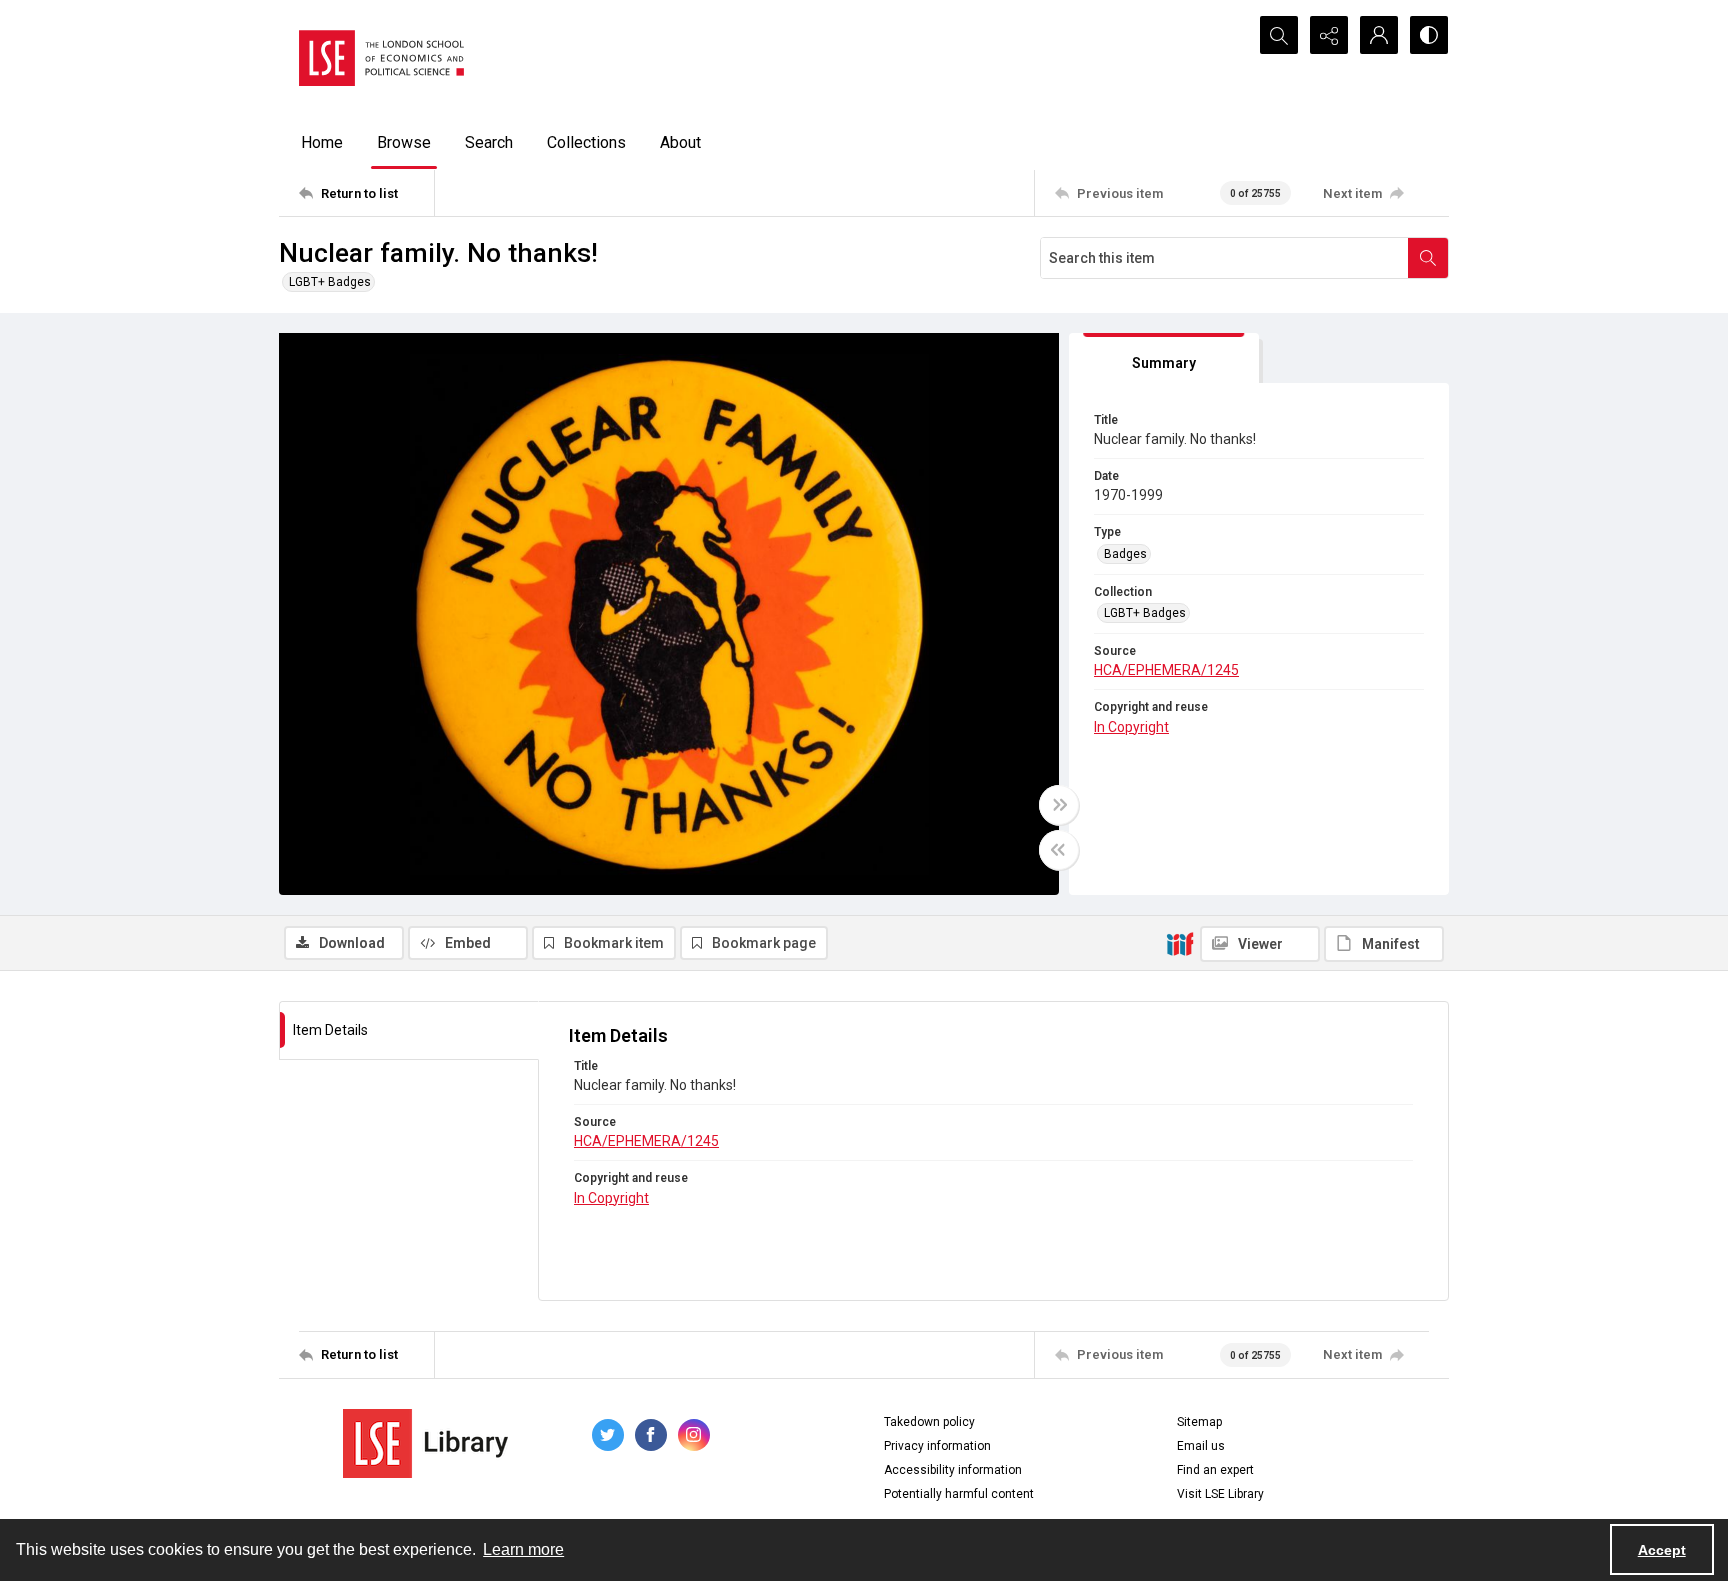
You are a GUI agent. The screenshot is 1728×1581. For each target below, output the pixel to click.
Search (489, 142)
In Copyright (1131, 727)
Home (322, 142)
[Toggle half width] (1059, 850)
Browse (404, 142)
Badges (1125, 554)
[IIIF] (1180, 943)
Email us (1201, 1446)
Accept (1662, 1550)
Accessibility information (953, 1470)
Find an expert (1215, 1470)
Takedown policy (929, 1422)
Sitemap (1199, 1422)
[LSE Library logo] (425, 1443)
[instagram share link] (694, 1435)
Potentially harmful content (959, 1494)
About (680, 142)
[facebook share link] (651, 1435)
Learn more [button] (523, 1549)
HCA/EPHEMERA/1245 (1166, 670)
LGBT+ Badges (330, 282)
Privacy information (937, 1446)
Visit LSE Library (1220, 1494)
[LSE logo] (381, 58)
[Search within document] (1428, 258)
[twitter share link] (608, 1435)
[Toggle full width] (1059, 805)
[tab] (1164, 358)
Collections (586, 142)
